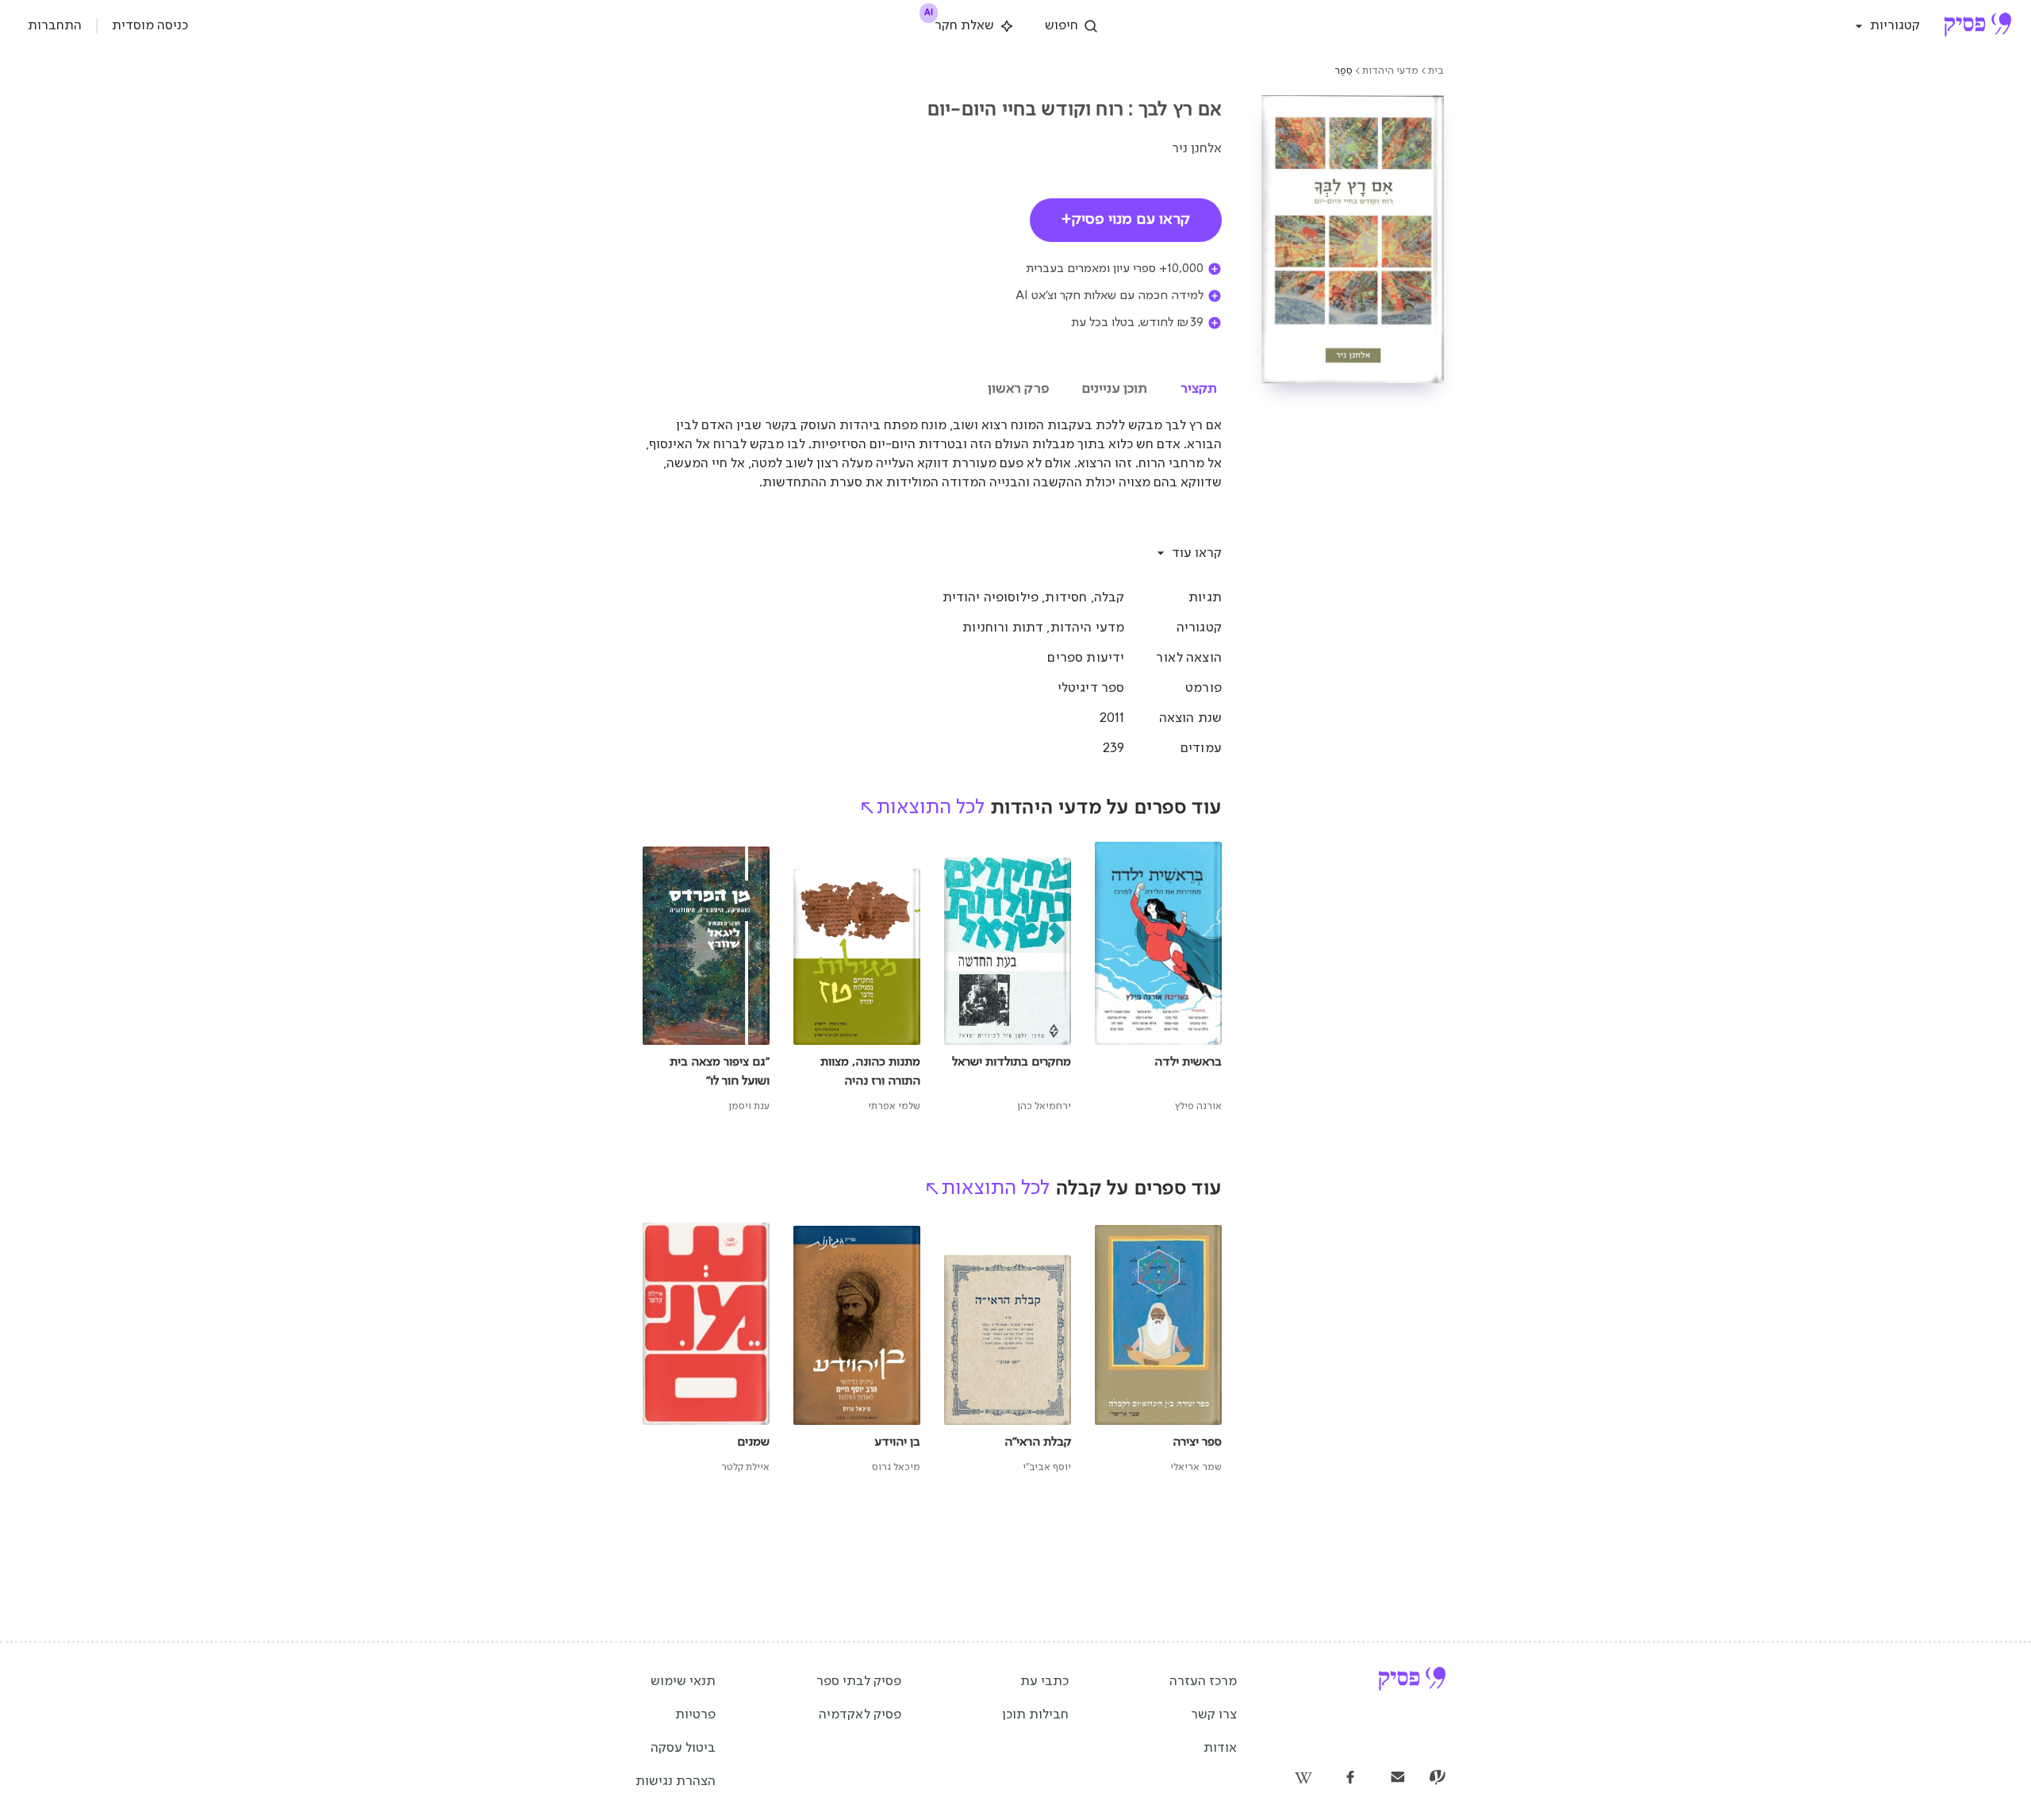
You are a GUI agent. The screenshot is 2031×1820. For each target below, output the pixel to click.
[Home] (1977, 26)
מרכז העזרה (1203, 1682)
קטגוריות (1895, 26)
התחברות (55, 26)
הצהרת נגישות (676, 1782)
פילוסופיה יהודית (991, 598)
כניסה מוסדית (150, 26)
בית (1436, 71)
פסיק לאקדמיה (860, 1715)
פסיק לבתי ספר (859, 1682)
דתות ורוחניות (1003, 628)
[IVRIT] (1438, 1779)
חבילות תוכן (1035, 1715)
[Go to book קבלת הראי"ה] (1008, 1350)
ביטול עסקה (683, 1748)
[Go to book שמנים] (706, 1350)
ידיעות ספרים (1086, 658)
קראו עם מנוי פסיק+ (1126, 220)
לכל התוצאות (931, 808)
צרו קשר (1214, 1715)
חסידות (1066, 598)
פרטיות (695, 1715)
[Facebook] (1350, 1779)
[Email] (1398, 1779)
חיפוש (1062, 26)
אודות (1220, 1748)
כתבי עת (1044, 1682)
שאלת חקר (960, 23)
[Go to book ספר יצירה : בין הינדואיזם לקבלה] (1158, 1350)
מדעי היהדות (1390, 71)
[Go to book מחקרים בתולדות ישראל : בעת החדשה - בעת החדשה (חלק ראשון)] (1008, 978)
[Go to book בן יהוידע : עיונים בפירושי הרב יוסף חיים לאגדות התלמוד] (857, 1350)
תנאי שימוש (683, 1682)
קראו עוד (1197, 553)
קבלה (1110, 598)
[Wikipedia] (1303, 1779)
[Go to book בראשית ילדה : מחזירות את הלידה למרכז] (1158, 978)
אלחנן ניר (1197, 149)
